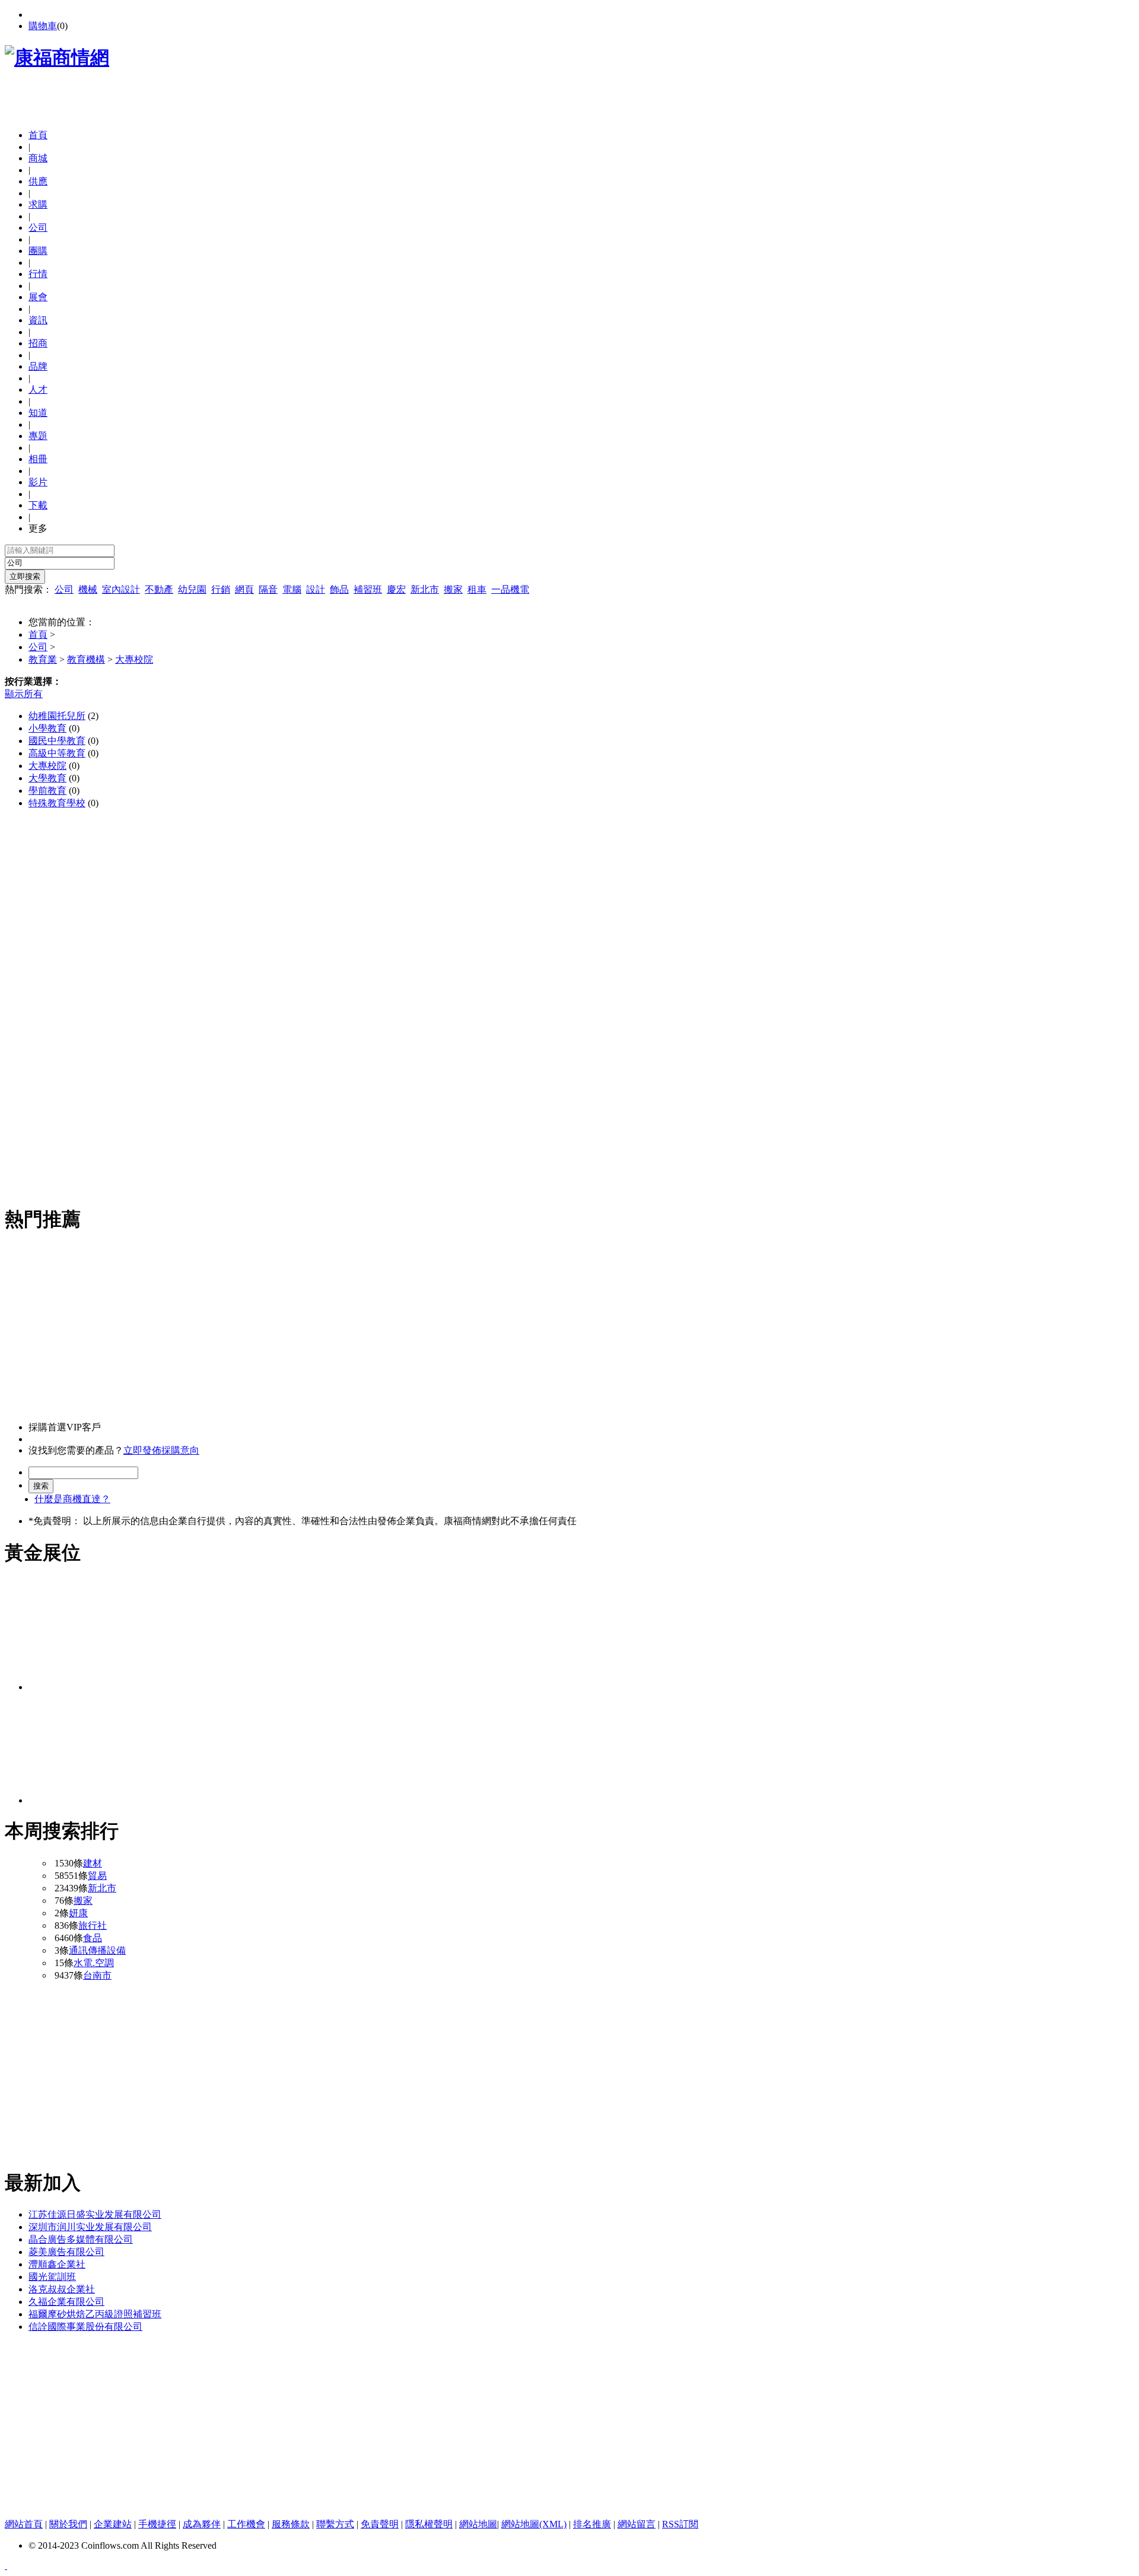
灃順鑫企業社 (57, 2264)
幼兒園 (192, 589)
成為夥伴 (202, 2524)
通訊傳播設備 (97, 1950)
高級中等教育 (57, 753)
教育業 (43, 659)
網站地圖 (478, 2524)
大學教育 (47, 778)
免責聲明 (380, 2524)
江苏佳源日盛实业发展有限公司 (95, 2214)
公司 (64, 589)
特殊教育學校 (57, 803)
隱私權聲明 (429, 2524)
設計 (316, 589)
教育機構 (86, 659)
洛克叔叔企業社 (62, 2289)
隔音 (268, 589)
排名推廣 (592, 2524)
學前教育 (47, 791)
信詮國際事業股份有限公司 (85, 2327)
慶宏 (396, 589)
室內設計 (121, 589)
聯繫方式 (335, 2524)
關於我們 (68, 2524)
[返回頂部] (6, 2566)
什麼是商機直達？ (72, 1499)
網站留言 (637, 2524)
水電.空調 (94, 1963)
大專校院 (134, 659)
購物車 (43, 26)
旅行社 (93, 1925)
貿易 (97, 1876)
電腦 (292, 589)
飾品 (339, 589)
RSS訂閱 (680, 2524)
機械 (88, 589)
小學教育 (47, 728)
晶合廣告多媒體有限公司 (81, 2239)
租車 (477, 589)
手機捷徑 (157, 2524)
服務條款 (291, 2524)
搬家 (453, 589)
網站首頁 (24, 2524)
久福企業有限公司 (66, 2302)
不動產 (159, 589)
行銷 (221, 589)
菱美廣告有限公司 (66, 2252)
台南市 (97, 1975)
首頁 (38, 135)
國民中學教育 (57, 741)
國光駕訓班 (52, 2277)
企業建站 (113, 2524)
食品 (93, 1938)
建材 (93, 1863)
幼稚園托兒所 (57, 716)
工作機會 (246, 2524)
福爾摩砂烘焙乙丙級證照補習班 (95, 2314)
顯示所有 (24, 694)
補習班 (368, 589)
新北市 (425, 589)
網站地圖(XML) (534, 2524)
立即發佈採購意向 (161, 1450)
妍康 (78, 1913)
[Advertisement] (144, 102)
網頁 (244, 589)
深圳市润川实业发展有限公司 (90, 2227)
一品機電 (510, 589)
